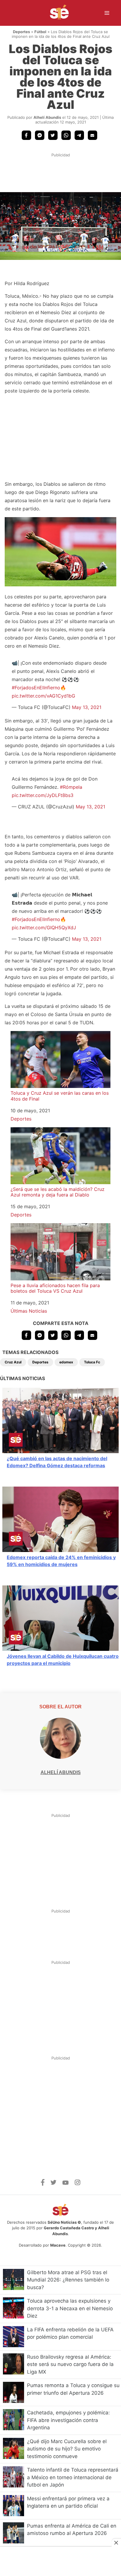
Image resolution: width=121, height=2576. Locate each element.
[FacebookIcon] (43, 2184)
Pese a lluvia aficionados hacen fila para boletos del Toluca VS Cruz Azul (55, 1288)
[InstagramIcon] (78, 2184)
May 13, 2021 (87, 707)
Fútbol (40, 32)
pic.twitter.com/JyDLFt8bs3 (43, 795)
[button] (26, 135)
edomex (66, 1362)
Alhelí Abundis (47, 117)
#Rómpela (71, 787)
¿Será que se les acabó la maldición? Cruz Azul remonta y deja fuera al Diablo (58, 1192)
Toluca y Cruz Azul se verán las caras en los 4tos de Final (60, 1096)
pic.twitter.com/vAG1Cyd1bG (43, 696)
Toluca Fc (92, 1362)
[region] (60, 176)
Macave (58, 2245)
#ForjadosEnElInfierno (36, 688)
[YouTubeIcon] (65, 2183)
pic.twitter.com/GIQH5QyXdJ (44, 928)
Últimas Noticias (29, 1311)
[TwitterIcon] (53, 2183)
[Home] (56, 13)
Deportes (21, 32)
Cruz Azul (13, 1362)
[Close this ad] (116, 2543)
